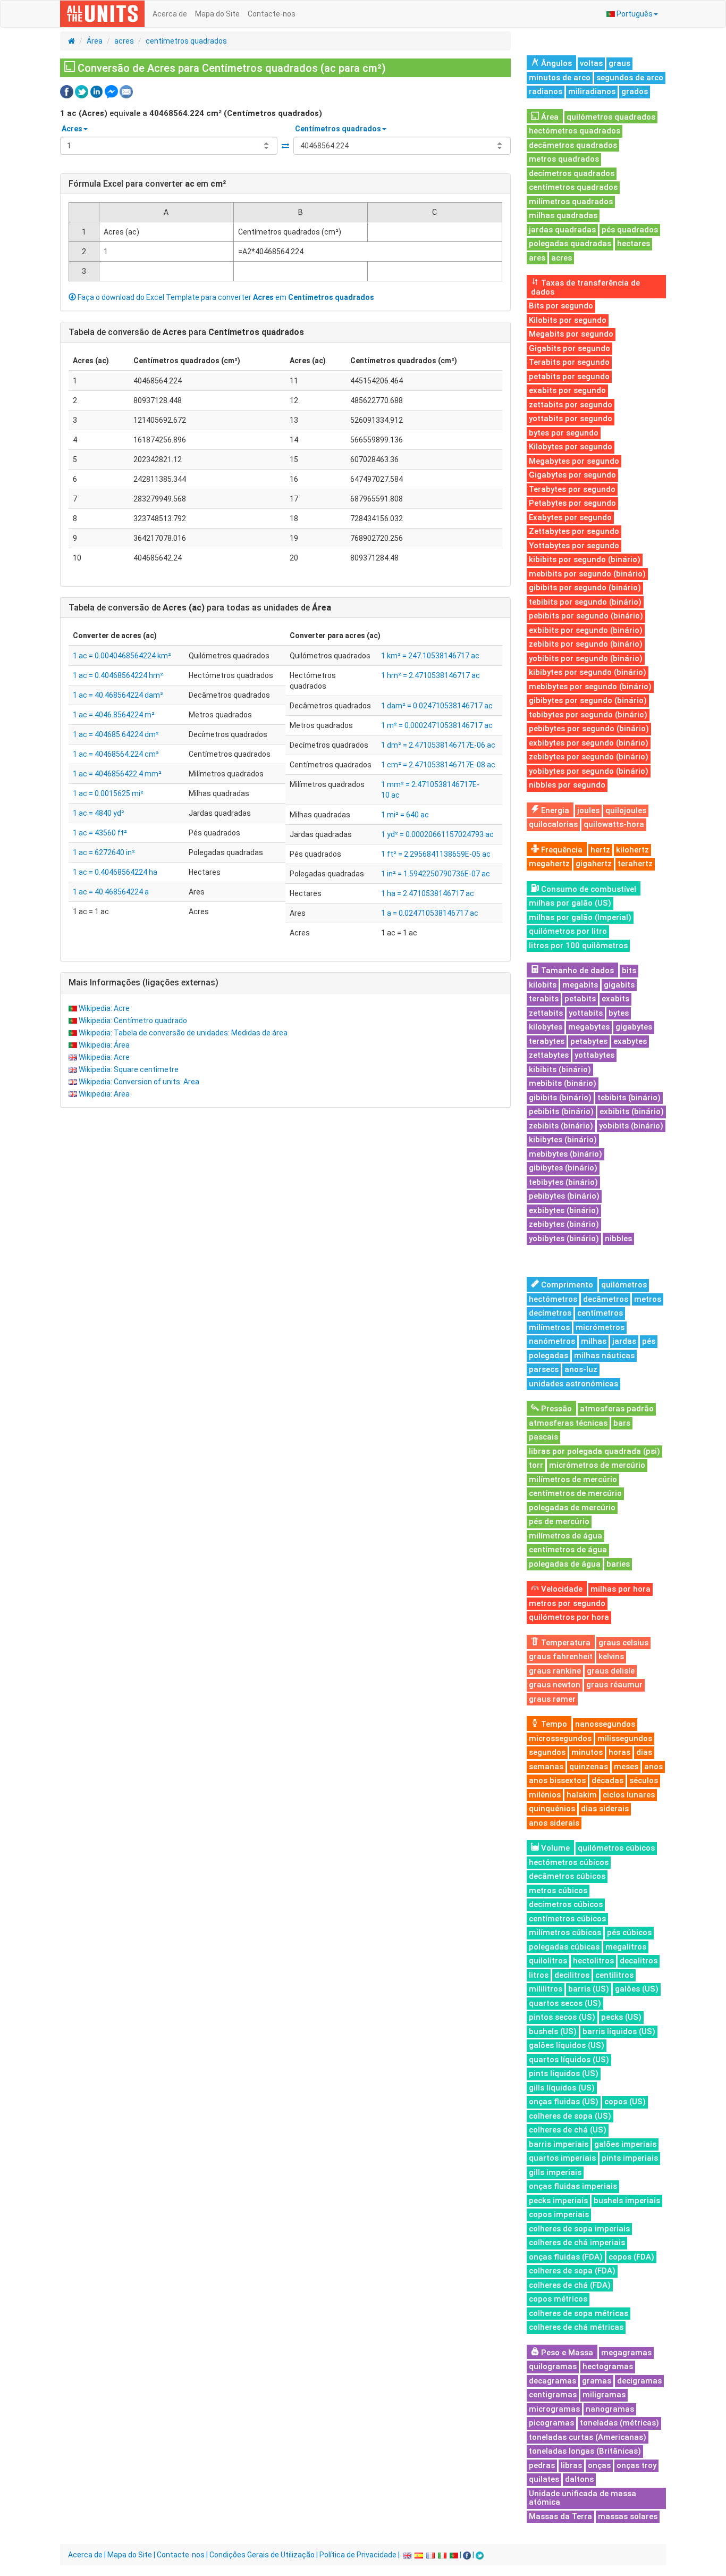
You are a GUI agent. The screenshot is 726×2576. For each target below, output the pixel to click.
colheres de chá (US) (568, 2130)
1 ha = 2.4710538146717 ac (428, 893)
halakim (582, 1795)
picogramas (551, 2423)
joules (588, 810)
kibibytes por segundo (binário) (588, 672)
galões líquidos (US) (567, 2045)
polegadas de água (565, 1564)
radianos (546, 91)
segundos (547, 1752)
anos (653, 1767)
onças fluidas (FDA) (566, 2257)
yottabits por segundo (571, 419)
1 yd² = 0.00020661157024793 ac (437, 834)
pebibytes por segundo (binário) (589, 729)
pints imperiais (630, 2158)
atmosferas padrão (617, 1409)
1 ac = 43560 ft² (100, 833)
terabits (544, 999)
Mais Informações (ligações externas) (143, 982)
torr (536, 1465)
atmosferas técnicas (568, 1423)
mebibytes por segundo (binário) (590, 687)
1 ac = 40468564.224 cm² (116, 754)
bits (629, 971)
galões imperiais (625, 2144)
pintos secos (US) (562, 2017)
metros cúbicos (558, 1891)
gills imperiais (555, 2172)
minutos (587, 1752)
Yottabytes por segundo (574, 546)
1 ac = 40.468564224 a (111, 892)
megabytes (589, 1027)
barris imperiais (559, 2144)
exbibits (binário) (632, 1111)
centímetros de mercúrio (575, 1493)
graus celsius (623, 1643)
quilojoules (626, 810)
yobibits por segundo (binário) (586, 658)
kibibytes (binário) (563, 1140)
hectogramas (608, 2366)
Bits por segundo (561, 306)
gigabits (619, 985)
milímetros (549, 1327)
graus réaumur (614, 1685)
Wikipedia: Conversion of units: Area (139, 1082)
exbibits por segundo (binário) (586, 630)
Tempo (553, 1724)
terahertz (635, 864)
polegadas (548, 1356)
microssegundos (560, 1738)
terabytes (547, 1041)
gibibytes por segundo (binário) (588, 700)
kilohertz (632, 850)
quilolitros (548, 1961)
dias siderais (605, 1809)
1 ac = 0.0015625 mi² (108, 793)
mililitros (546, 1989)
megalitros (626, 1947)
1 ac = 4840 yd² (99, 813)
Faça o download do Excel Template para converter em (225, 297)
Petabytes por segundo (572, 503)
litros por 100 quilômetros (578, 946)
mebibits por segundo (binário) (587, 574)
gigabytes (634, 1027)
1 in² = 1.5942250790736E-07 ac (436, 874)
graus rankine (555, 1671)
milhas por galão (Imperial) (580, 917)
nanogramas (610, 2409)
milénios (545, 1795)
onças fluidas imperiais (573, 2186)
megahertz (549, 864)
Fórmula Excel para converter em (147, 184)
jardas (624, 1341)
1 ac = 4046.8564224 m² (114, 715)
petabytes (589, 1041)
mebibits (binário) (563, 1083)
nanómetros (552, 1341)
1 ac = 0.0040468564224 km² (122, 656)
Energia (554, 810)
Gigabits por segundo (569, 348)
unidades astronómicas (573, 1384)
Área (95, 41)
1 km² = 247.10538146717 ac (430, 656)
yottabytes (594, 1055)
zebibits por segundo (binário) (586, 644)
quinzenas (589, 1767)
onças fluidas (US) (564, 2102)
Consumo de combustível (588, 889)
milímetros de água (565, 1536)
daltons (579, 2479)
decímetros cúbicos (566, 1904)
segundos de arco (630, 78)
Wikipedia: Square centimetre (129, 1069)
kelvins (611, 1657)
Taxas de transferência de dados (585, 287)
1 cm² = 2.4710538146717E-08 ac (438, 765)
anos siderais (554, 1823)
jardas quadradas (562, 230)
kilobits (543, 985)
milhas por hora (621, 1589)
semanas (546, 1767)
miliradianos (592, 91)
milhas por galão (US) (570, 903)
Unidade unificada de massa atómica (583, 2498)
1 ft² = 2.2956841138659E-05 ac (436, 854)
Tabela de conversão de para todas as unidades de (200, 608)
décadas (607, 1780)
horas (619, 1752)
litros (539, 1975)
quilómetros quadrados (611, 117)
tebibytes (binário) (563, 1182)
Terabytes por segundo (572, 489)
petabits (580, 999)
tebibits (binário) (629, 1098)
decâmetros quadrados (573, 145)
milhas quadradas (563, 215)
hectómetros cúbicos (569, 1862)
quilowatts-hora (614, 824)
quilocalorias (553, 824)
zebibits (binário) (561, 1126)
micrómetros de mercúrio (597, 1465)
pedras (542, 2465)
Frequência (561, 850)
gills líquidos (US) (562, 2088)
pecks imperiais (558, 2201)
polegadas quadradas (570, 244)
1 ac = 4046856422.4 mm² (117, 774)
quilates (544, 2479)
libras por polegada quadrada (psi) (594, 1451)
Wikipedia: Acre (104, 1008)
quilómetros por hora (569, 1617)
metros (648, 1299)
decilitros (572, 1975)
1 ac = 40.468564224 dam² (118, 695)
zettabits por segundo (571, 405)
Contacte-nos (272, 14)
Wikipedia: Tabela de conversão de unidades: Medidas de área (183, 1033)
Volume (554, 1848)
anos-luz (581, 1369)
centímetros (600, 1313)
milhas (594, 1341)
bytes (619, 1013)
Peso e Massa (566, 2353)
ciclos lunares (629, 1795)
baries (618, 1564)
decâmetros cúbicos (567, 1876)
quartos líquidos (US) (569, 2060)
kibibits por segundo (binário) (585, 559)
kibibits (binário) (560, 1069)
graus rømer (552, 1699)
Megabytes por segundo (574, 461)
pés (649, 1341)
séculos (644, 1780)
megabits (580, 985)
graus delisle (611, 1671)
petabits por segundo (569, 377)
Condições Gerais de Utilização (262, 2555)
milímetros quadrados (571, 202)
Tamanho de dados (576, 971)
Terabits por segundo (569, 362)
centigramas (553, 2395)
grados (635, 91)
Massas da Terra (560, 2516)
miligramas (604, 2395)
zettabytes (549, 1055)
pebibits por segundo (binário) (586, 616)
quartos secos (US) (565, 2003)
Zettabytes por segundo (574, 531)
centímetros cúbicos (567, 1919)
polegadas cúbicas (564, 1947)
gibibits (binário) (560, 1098)
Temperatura (565, 1643)
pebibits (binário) (561, 1111)
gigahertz (594, 864)
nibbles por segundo (567, 785)
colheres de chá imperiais (577, 2243)
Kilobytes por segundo (571, 447)
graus (619, 63)
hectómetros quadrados (575, 131)
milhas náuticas (604, 1356)
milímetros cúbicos (565, 1933)
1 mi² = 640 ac (405, 815)
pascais (543, 1437)
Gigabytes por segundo (572, 475)
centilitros (614, 1975)
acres (124, 41)
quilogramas (553, 2366)
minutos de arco (560, 78)
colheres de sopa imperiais (579, 2229)
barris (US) (589, 1989)
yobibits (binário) (631, 1126)
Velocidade (561, 1589)
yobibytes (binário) (564, 1239)
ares (537, 258)
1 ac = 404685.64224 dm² (116, 734)
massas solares (628, 2516)
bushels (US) (553, 2031)
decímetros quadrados (572, 173)
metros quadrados (564, 159)
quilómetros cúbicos (616, 1848)
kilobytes (546, 1027)
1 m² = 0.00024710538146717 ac (437, 725)
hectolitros (593, 1961)
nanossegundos (605, 1724)
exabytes (630, 1041)
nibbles (618, 1239)
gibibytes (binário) (563, 1168)
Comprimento (566, 1285)
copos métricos (558, 2299)
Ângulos (555, 63)
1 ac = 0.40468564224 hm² (118, 675)
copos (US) (625, 2102)
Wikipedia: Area (104, 1094)
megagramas (626, 2353)
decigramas (639, 2381)
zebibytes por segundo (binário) (589, 757)
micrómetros (600, 1327)
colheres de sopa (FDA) (572, 2271)
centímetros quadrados (186, 41)
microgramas (554, 2409)
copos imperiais (559, 2214)
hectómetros (553, 1299)
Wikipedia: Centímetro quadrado (133, 1021)
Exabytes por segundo (570, 517)
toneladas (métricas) (619, 2423)
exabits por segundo (567, 390)
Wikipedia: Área (104, 1045)
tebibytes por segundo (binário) (588, 715)
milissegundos (625, 1738)
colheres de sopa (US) (570, 2116)
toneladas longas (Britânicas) (585, 2451)
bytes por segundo (564, 433)
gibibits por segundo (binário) (585, 588)
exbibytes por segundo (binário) (589, 743)
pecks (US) (621, 2017)
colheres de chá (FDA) (570, 2285)
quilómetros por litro (568, 931)
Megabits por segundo (571, 334)
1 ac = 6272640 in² (104, 852)
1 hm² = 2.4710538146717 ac (430, 675)
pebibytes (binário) (564, 1196)
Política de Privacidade (358, 2555)
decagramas (552, 2381)
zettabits (546, 1013)
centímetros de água (568, 1550)
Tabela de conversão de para (186, 332)
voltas (591, 63)
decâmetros (606, 1299)
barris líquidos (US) (619, 2031)
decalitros (639, 1961)
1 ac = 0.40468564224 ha (115, 872)
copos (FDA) (631, 2257)
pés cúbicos (629, 1933)
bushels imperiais (627, 2201)
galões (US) (637, 1989)
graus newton (555, 1685)
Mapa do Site (217, 14)
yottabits (586, 1013)
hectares (634, 244)
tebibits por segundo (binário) (585, 602)
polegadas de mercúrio (572, 1508)
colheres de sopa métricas (579, 2313)
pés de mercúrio (559, 1521)
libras (571, 2465)
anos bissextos (557, 1780)
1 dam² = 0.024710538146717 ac (437, 706)
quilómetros (624, 1285)
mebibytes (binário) (565, 1154)
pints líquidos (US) (564, 2073)
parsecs (544, 1369)
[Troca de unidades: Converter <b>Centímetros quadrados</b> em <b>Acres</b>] (285, 146)
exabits (615, 999)
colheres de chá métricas (576, 2327)
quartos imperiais (562, 2158)
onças (599, 2465)
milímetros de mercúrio (573, 1479)
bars (622, 1423)
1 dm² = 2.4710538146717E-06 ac (438, 745)
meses (626, 1767)
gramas (597, 2381)
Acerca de (170, 14)
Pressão (555, 1409)
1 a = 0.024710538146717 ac (430, 913)
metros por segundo (567, 1603)
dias (644, 1752)
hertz (600, 850)
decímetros (550, 1313)
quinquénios (552, 1809)
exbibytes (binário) (564, 1210)
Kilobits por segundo (568, 320)
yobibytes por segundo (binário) (589, 771)
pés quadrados (630, 230)
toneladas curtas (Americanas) (588, 2437)
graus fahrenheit (561, 1657)
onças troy (636, 2465)
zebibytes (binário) (564, 1224)
